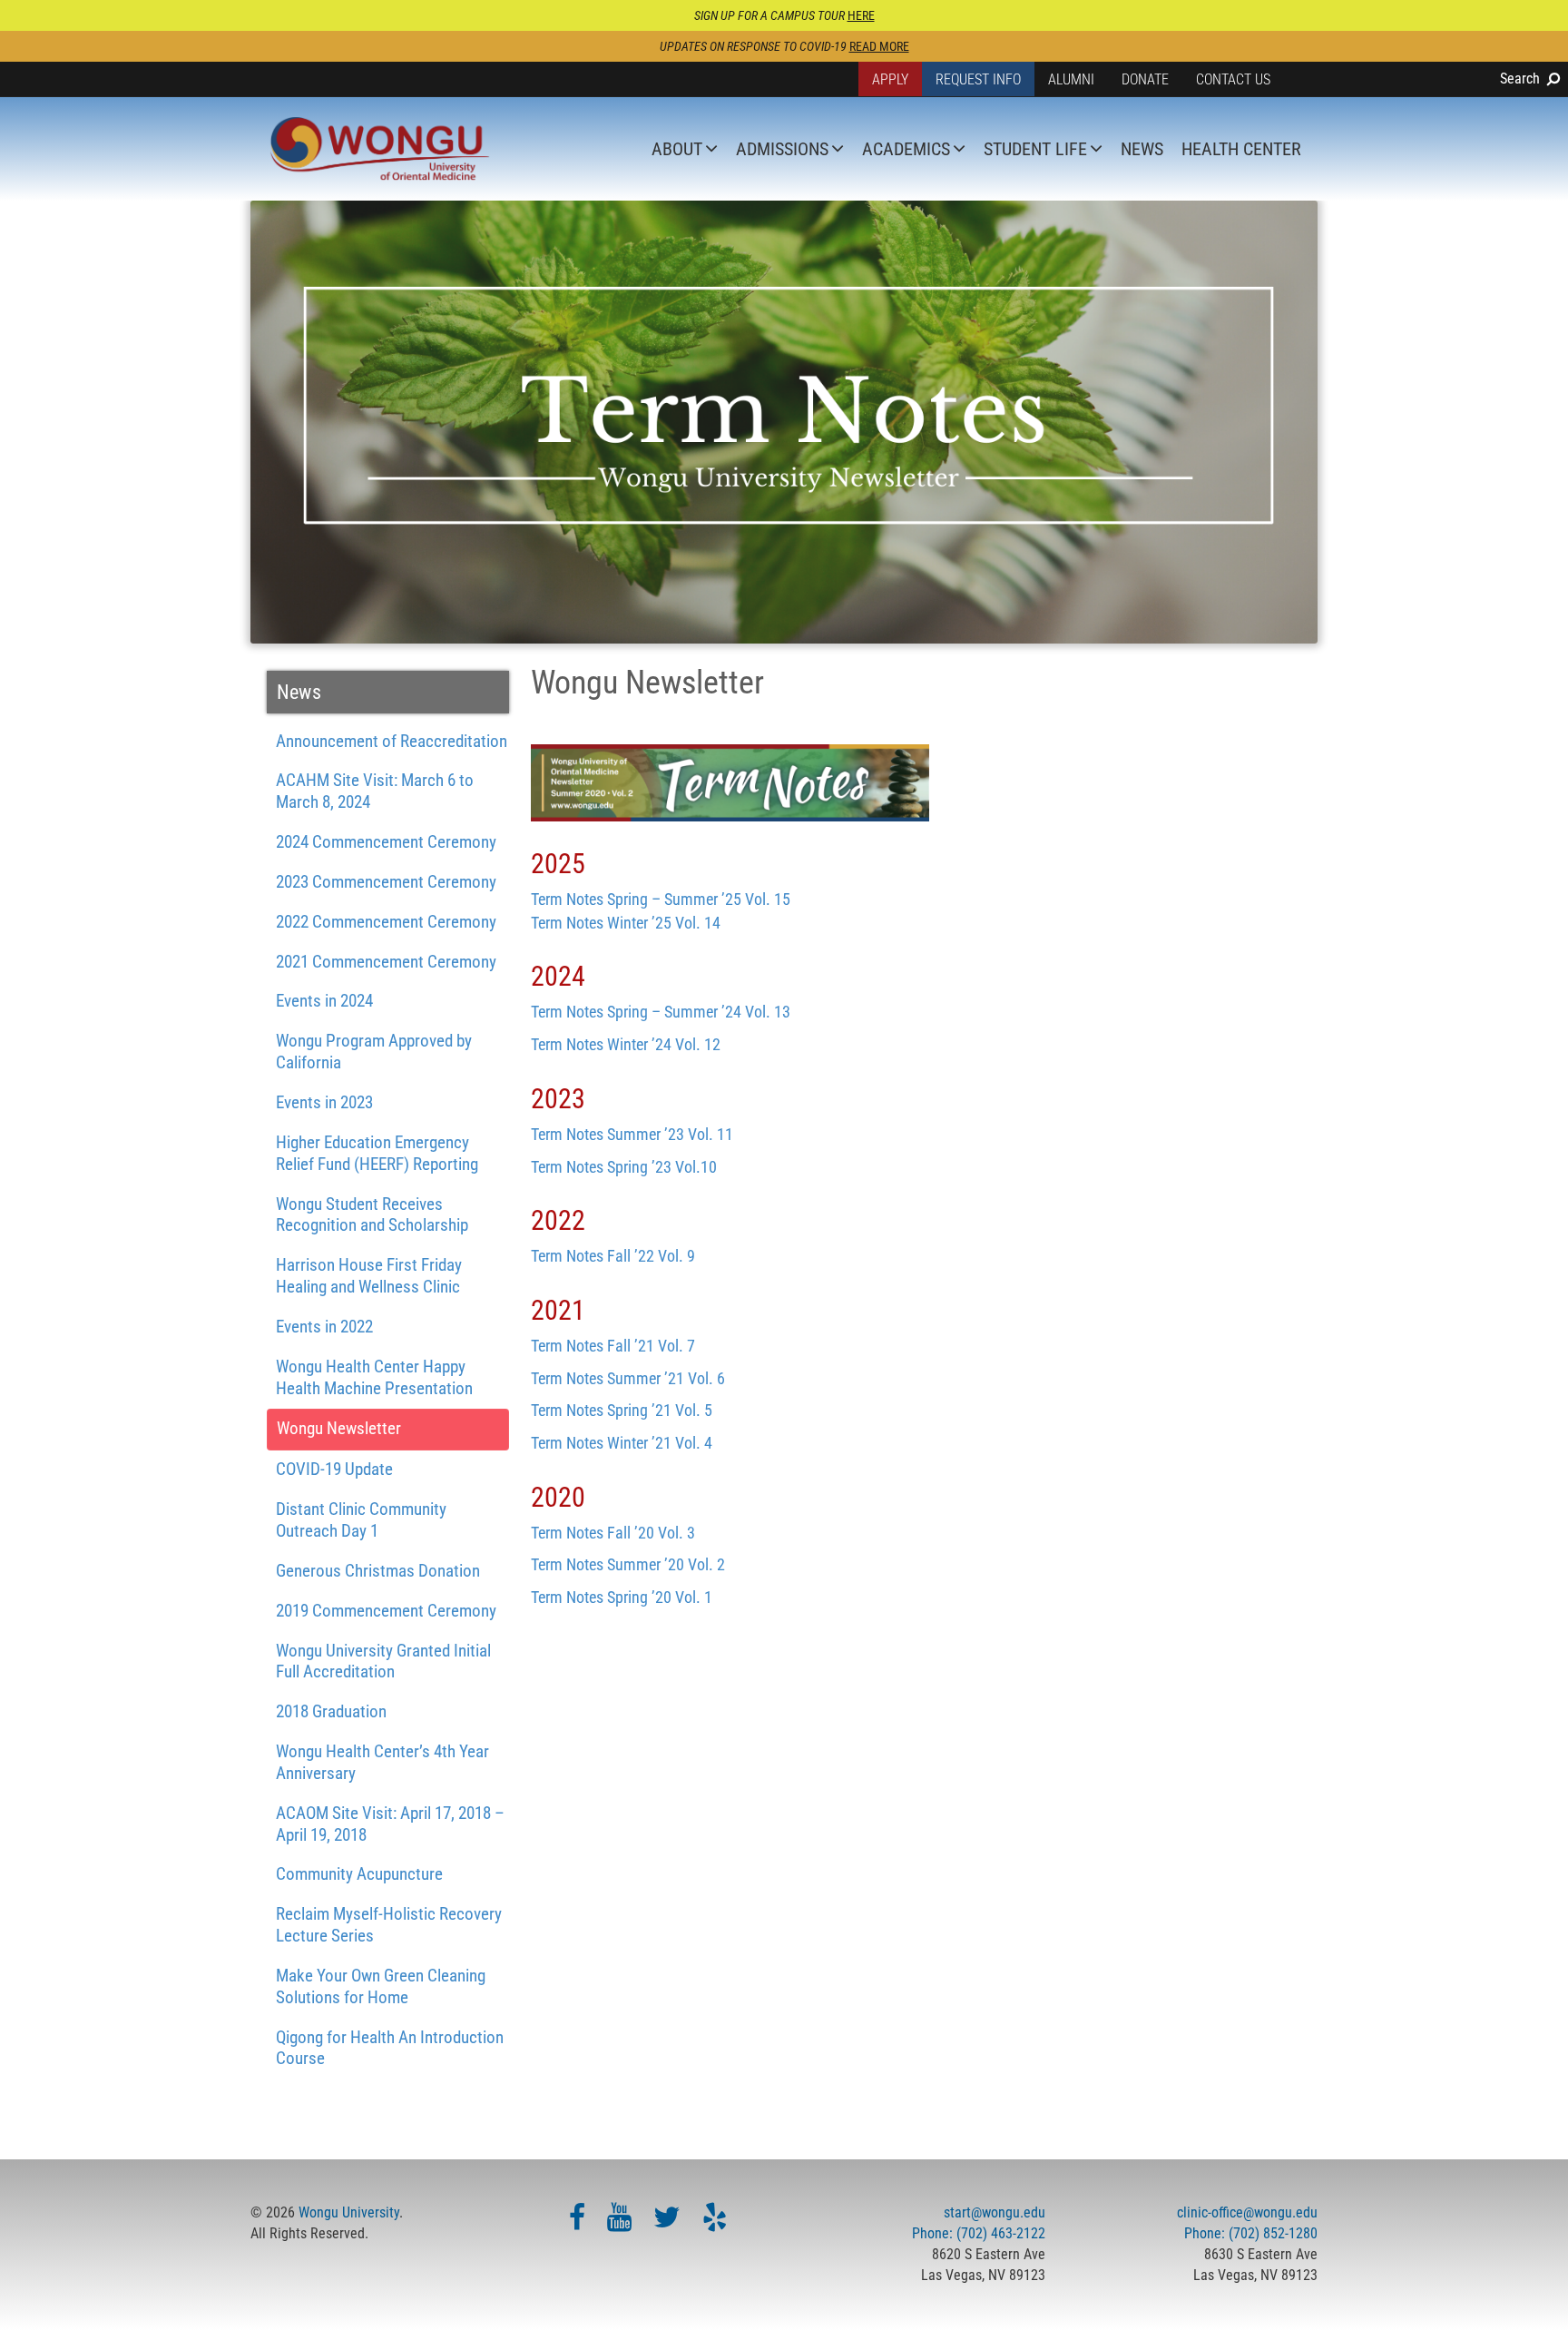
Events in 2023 (324, 1102)
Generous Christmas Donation (378, 1571)
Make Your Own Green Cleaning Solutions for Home (381, 1986)
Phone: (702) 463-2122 (979, 2233)
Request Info (978, 79)
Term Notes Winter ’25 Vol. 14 (626, 923)
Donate (1145, 79)
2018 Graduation (331, 1711)
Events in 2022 (324, 1327)
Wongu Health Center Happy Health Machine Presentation (374, 1377)
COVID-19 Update (334, 1469)
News (1142, 149)
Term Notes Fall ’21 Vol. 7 (613, 1346)
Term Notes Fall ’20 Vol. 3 (613, 1533)
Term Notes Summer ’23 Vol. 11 (632, 1134)
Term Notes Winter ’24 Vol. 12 (626, 1044)
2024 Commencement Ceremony (386, 842)
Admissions (782, 149)
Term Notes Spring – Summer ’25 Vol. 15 (661, 899)
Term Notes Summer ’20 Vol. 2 (628, 1564)
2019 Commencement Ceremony (386, 1611)
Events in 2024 (324, 1001)
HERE (861, 15)
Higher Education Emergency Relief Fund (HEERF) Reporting (377, 1153)
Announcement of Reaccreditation (392, 741)
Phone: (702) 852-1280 (1251, 2233)
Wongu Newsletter (339, 1428)
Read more (879, 46)
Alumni (1071, 79)
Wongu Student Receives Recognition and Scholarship (372, 1215)
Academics (906, 149)
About (677, 149)
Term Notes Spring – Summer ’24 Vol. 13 (661, 1012)
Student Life (1035, 149)
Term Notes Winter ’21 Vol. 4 (622, 1443)
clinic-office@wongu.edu (1247, 2212)
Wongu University (349, 2212)
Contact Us (1233, 79)
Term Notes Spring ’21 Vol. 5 (622, 1410)
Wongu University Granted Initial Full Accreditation (383, 1661)
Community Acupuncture (359, 1874)
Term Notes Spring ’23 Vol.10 (624, 1167)
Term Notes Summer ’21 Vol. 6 (628, 1378)
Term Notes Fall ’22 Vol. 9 (613, 1256)
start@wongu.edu (995, 2212)
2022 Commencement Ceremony (386, 922)
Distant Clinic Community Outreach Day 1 (361, 1520)
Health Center (1241, 149)
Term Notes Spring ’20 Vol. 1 (622, 1597)
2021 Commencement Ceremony (386, 962)
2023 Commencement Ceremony (386, 882)
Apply (890, 79)
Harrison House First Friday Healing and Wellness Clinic (369, 1276)
